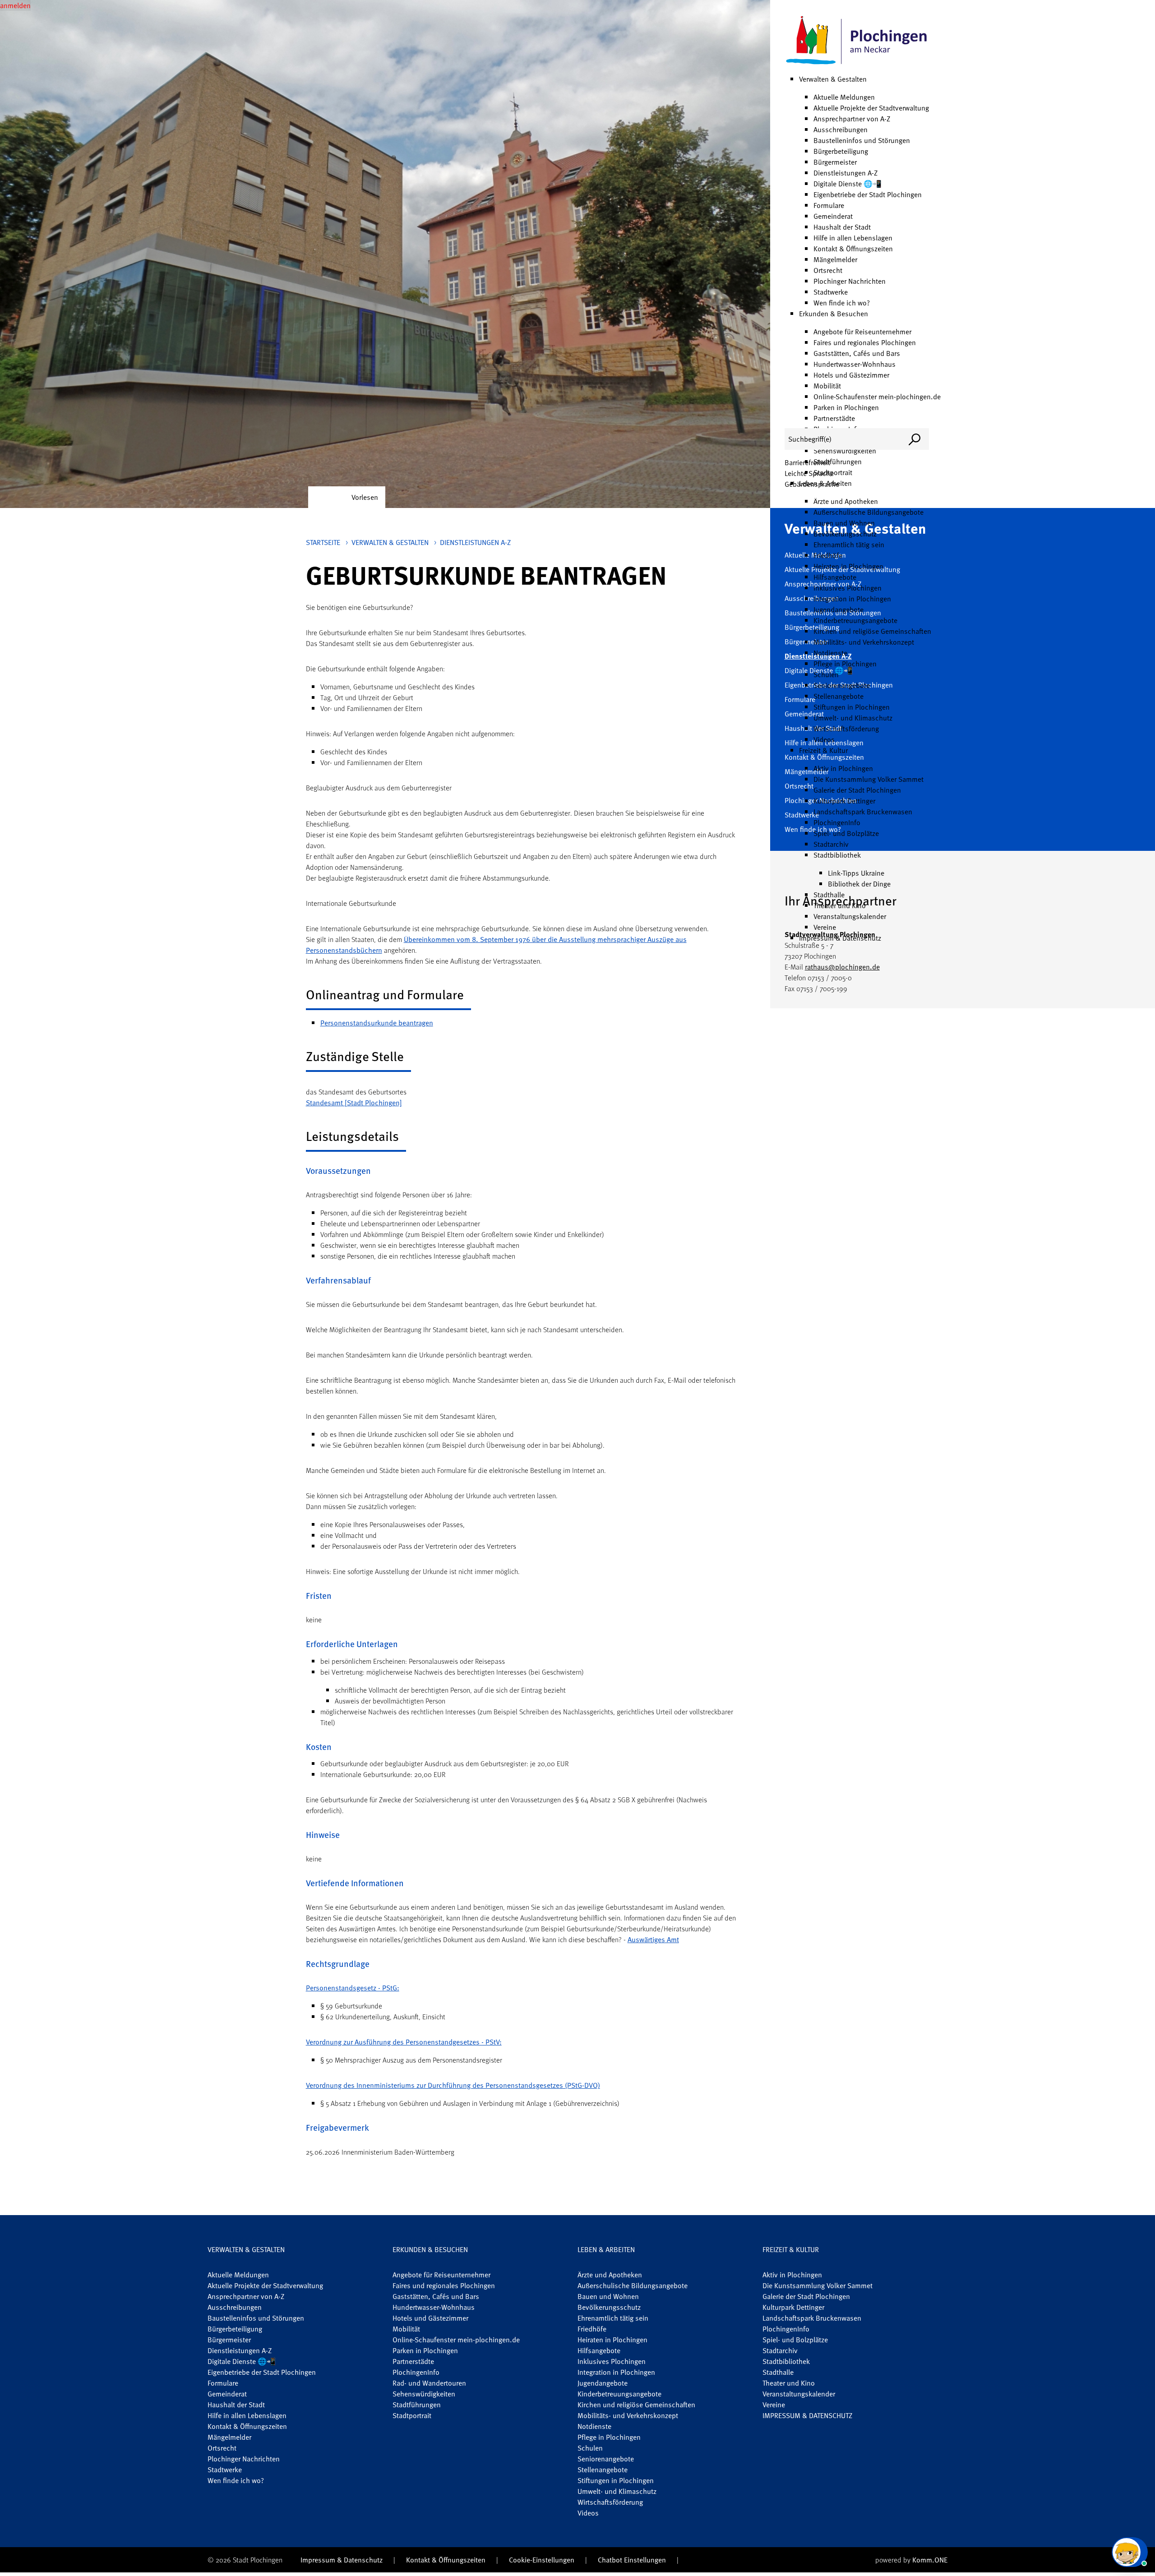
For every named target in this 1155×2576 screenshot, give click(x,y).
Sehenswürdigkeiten (845, 451)
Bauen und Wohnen (844, 523)
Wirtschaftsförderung (846, 729)
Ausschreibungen (841, 129)
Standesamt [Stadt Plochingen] (354, 1103)
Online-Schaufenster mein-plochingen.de (877, 397)
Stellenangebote (839, 696)
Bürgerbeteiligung (841, 151)
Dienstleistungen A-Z (845, 173)
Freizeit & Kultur (823, 750)
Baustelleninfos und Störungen (862, 140)
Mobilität (827, 386)
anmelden (15, 5)
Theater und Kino (840, 905)
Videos (824, 739)
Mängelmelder (835, 259)
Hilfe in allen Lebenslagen (853, 238)
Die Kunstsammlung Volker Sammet (869, 779)
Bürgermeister (835, 162)
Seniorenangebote (842, 685)
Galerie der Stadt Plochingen (857, 790)
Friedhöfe (828, 555)
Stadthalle (829, 895)
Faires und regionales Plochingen (865, 342)
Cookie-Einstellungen (542, 2560)
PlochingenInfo (837, 822)
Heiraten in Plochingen (848, 566)
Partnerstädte (834, 418)
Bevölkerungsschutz (845, 534)
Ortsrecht (828, 270)
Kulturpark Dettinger (844, 801)
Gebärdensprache (812, 484)
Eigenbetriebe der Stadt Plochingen (868, 194)
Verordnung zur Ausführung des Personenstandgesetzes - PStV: (404, 2042)
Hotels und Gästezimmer (851, 375)
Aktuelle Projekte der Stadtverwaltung (871, 108)
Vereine (825, 927)
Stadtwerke (831, 292)
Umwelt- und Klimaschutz (853, 718)
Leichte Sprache (809, 473)
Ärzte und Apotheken (846, 501)
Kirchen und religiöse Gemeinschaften (872, 631)
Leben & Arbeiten (606, 2249)
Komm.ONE (930, 2560)
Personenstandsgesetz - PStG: (353, 1988)
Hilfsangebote (835, 577)
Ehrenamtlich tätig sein (849, 545)
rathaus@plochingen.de (842, 967)
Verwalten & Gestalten (833, 79)
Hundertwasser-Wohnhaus (855, 364)
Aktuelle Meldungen (844, 97)
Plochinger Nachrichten (850, 281)
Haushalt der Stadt (842, 227)
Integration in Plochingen (852, 599)
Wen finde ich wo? (842, 303)
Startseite (323, 542)
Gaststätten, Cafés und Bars (857, 353)
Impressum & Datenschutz (840, 938)
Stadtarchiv (831, 844)
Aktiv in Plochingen (843, 768)
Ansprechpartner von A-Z (852, 119)
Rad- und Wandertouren (429, 2383)
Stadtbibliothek (837, 855)
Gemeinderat (833, 216)
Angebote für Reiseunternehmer (862, 332)
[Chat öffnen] (1130, 2552)
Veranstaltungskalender (850, 916)
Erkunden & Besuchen (834, 314)
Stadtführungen (417, 2405)
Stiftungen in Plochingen (852, 707)
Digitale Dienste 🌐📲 (848, 184)
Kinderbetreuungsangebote (855, 620)
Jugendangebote (839, 609)
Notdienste (830, 653)
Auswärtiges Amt (653, 1939)
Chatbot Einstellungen (632, 2560)
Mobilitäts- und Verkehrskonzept (864, 642)
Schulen (826, 674)
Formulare (829, 205)
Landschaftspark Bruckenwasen (863, 812)
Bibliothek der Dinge (859, 884)
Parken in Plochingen (846, 407)
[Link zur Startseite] (857, 41)
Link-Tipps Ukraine (856, 873)
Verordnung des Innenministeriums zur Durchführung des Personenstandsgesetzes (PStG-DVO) (453, 2085)
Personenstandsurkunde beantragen (377, 1023)
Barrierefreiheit (807, 462)
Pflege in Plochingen (845, 664)
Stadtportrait (412, 2415)
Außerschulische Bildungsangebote (869, 512)
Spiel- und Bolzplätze (846, 833)
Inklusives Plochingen (848, 588)
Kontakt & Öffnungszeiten (853, 249)
